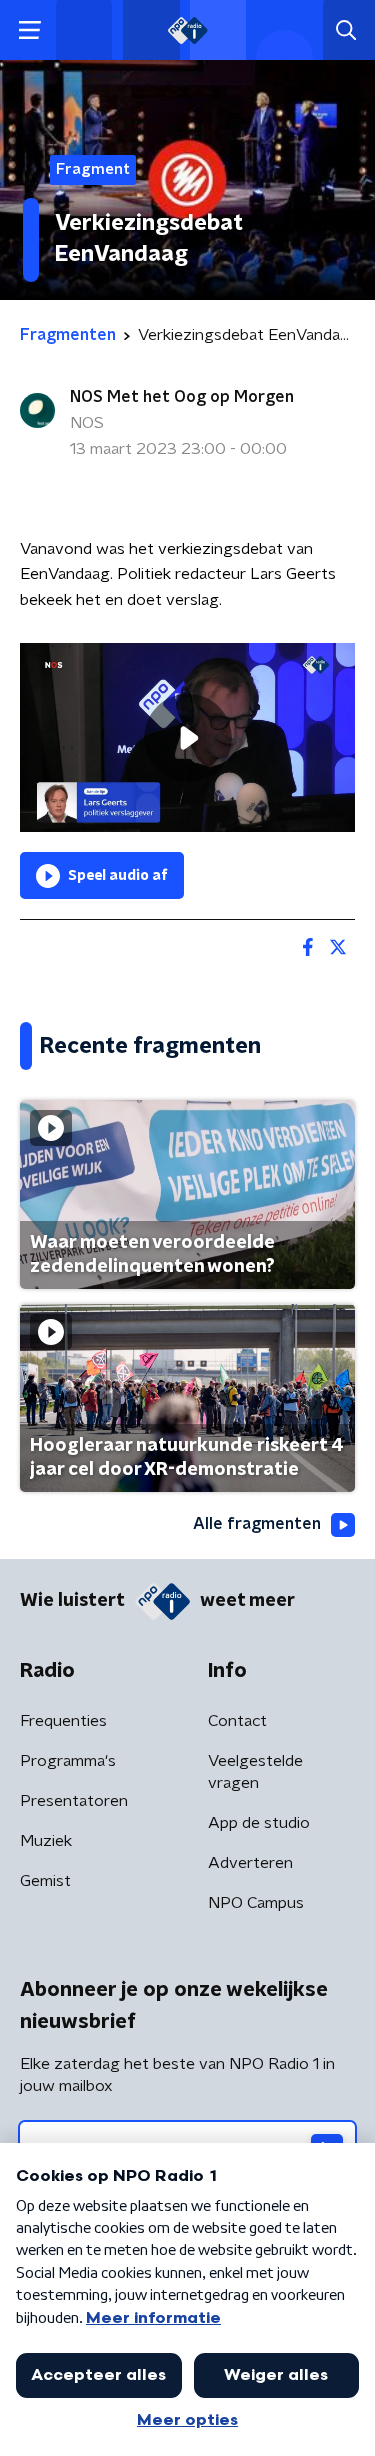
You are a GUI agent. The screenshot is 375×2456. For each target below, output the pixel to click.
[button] (29, 30)
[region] (187, 737)
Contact (237, 1721)
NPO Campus (256, 1903)
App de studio (259, 1823)
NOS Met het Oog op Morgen (182, 397)
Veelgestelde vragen (255, 1772)
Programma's (68, 1761)
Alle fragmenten (257, 1524)
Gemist (45, 1881)
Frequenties (63, 1721)
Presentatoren (74, 1801)
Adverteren (250, 1863)
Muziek (46, 1841)
